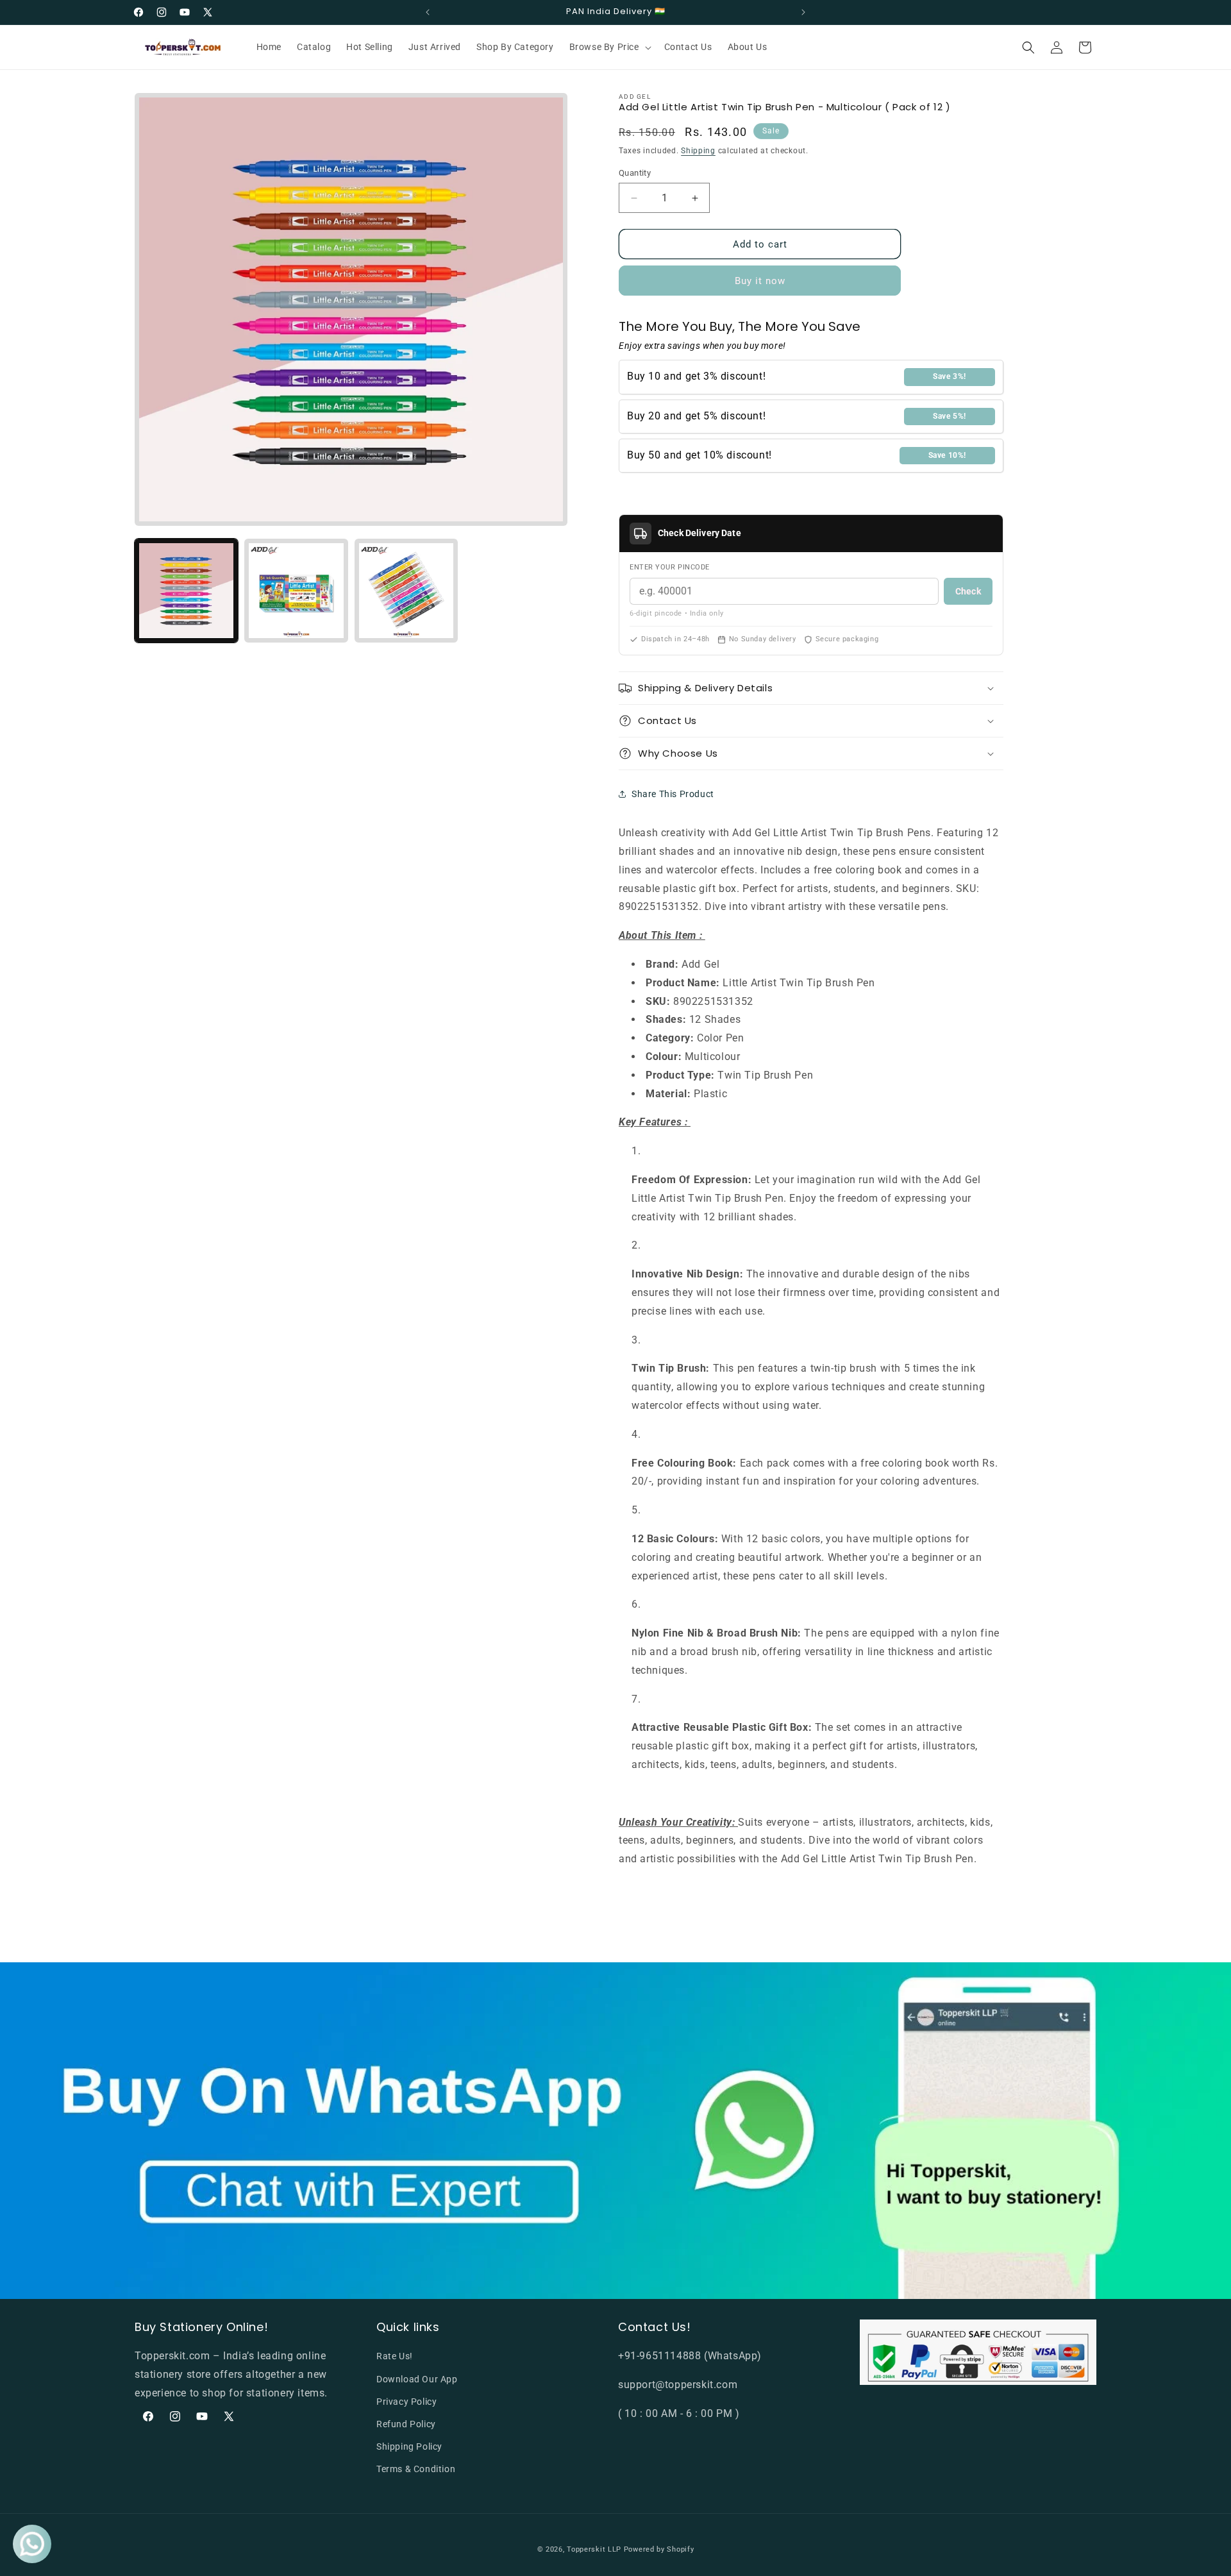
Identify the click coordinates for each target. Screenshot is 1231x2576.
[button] (609, 47)
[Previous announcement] (428, 12)
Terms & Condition (416, 2469)
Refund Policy (406, 2424)
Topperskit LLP (594, 2549)
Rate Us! (395, 2356)
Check (968, 591)
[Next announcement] (803, 12)
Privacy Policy (406, 2402)
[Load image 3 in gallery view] (406, 590)
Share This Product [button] (673, 794)
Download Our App (417, 2379)
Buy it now (760, 281)
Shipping (698, 151)
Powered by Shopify (659, 2549)
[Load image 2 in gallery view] (296, 590)
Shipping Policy (409, 2446)
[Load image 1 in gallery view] (186, 590)
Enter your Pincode (670, 567)
